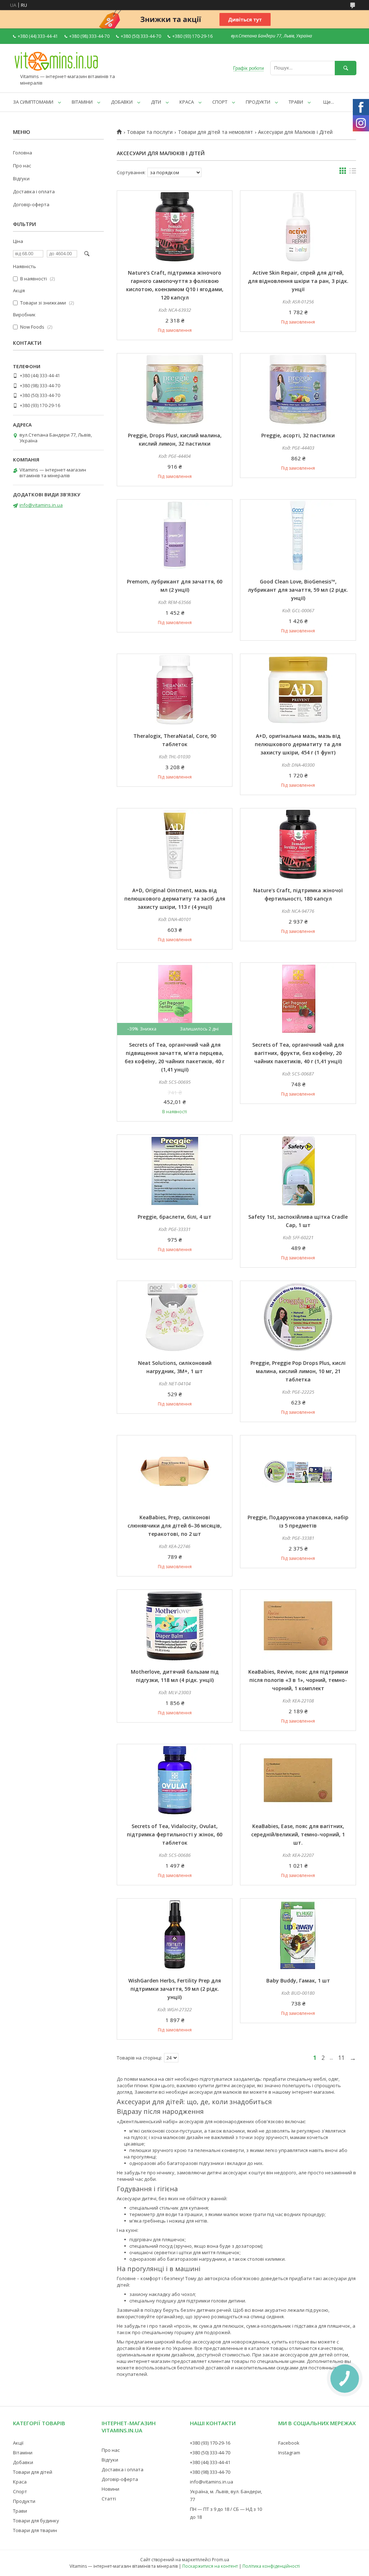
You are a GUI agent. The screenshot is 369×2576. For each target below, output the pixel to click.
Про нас (22, 166)
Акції (18, 2443)
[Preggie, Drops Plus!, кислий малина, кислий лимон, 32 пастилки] (175, 389)
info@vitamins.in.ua (41, 505)
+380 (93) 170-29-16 (210, 2443)
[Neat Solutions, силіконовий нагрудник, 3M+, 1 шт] (175, 1317)
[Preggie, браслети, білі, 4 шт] (175, 1171)
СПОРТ (220, 102)
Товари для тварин (35, 2530)
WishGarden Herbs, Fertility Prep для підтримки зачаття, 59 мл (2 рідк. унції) (175, 1989)
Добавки (23, 2462)
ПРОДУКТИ (258, 102)
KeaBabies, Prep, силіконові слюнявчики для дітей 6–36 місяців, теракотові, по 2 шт (175, 1526)
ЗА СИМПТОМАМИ (33, 102)
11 (341, 2058)
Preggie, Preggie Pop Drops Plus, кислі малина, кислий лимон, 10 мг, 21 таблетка (298, 1371)
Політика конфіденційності (271, 2566)
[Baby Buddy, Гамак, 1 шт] (298, 1935)
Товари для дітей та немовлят (215, 132)
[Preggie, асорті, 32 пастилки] (298, 389)
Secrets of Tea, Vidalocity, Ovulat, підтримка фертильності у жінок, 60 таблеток (175, 1834)
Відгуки (21, 179)
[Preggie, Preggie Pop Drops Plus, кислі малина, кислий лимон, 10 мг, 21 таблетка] (298, 1317)
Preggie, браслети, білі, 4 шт (175, 1217)
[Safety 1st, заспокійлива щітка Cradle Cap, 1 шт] (298, 1171)
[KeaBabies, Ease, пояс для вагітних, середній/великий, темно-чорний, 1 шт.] (298, 1780)
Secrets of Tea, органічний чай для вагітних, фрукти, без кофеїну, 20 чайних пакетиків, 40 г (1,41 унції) (298, 1053)
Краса (20, 2482)
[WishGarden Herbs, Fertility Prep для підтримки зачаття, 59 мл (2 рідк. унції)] (175, 1935)
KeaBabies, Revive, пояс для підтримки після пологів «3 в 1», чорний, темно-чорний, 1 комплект (298, 1680)
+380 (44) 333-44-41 (210, 2462)
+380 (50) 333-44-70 (210, 2453)
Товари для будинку (36, 2521)
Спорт (20, 2491)
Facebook (289, 2443)
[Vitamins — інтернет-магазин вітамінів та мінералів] (56, 70)
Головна (23, 153)
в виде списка (353, 172)
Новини (110, 2489)
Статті (109, 2499)
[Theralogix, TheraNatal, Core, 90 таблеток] (175, 690)
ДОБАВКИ (122, 102)
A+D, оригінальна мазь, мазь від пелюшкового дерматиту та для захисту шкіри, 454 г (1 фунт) (298, 744)
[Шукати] (346, 68)
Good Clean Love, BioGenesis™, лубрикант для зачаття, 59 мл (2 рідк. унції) (298, 590)
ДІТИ (156, 102)
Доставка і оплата (34, 191)
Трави (20, 2511)
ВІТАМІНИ (82, 102)
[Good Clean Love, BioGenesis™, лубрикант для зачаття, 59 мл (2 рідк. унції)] (298, 536)
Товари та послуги (150, 132)
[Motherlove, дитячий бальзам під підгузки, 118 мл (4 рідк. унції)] (175, 1626)
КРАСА (187, 102)
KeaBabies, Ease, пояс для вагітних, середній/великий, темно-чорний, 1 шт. (298, 1834)
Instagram (289, 2453)
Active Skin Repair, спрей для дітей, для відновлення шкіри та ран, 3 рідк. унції (298, 281)
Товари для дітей (33, 2472)
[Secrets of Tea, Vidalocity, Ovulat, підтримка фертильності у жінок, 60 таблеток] (175, 1780)
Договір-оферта (31, 204)
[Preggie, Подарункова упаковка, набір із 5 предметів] (298, 1471)
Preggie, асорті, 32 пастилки (298, 435)
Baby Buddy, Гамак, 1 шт (298, 1981)
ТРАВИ (296, 102)
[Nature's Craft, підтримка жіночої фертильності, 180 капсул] (298, 844)
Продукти (24, 2501)
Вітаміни (23, 2453)
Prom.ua (221, 2560)
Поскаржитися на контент (210, 2566)
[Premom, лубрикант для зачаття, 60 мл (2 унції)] (175, 536)
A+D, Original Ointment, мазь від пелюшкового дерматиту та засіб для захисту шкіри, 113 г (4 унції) (175, 899)
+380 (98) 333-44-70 (210, 2472)
